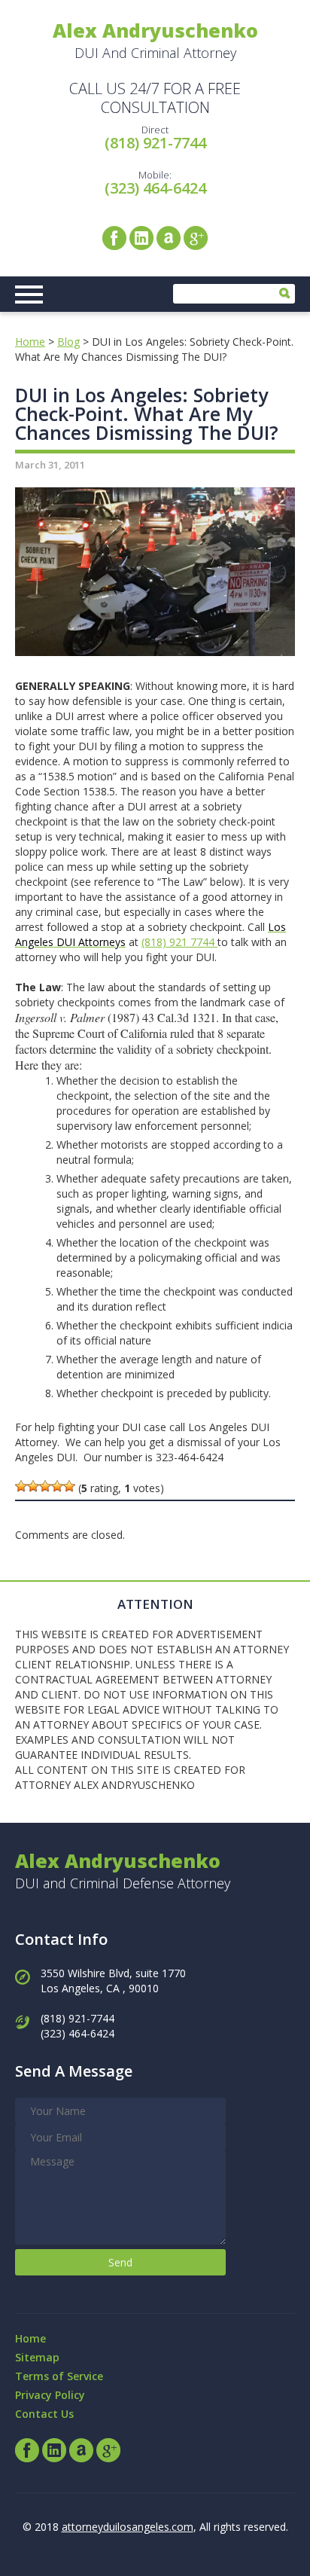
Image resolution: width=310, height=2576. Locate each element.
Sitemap (37, 2357)
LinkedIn (141, 238)
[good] (57, 1486)
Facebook (114, 238)
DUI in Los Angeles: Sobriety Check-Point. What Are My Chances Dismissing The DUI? (147, 414)
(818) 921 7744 (179, 942)
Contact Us (44, 2414)
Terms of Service (59, 2376)
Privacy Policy (50, 2395)
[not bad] (45, 1486)
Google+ (196, 238)
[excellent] (69, 1486)
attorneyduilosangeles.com (128, 2527)
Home (30, 342)
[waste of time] (21, 1486)
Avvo (169, 238)
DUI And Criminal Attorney (155, 40)
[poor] (33, 1486)
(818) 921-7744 (155, 143)
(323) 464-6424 (155, 188)
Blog (68, 342)
